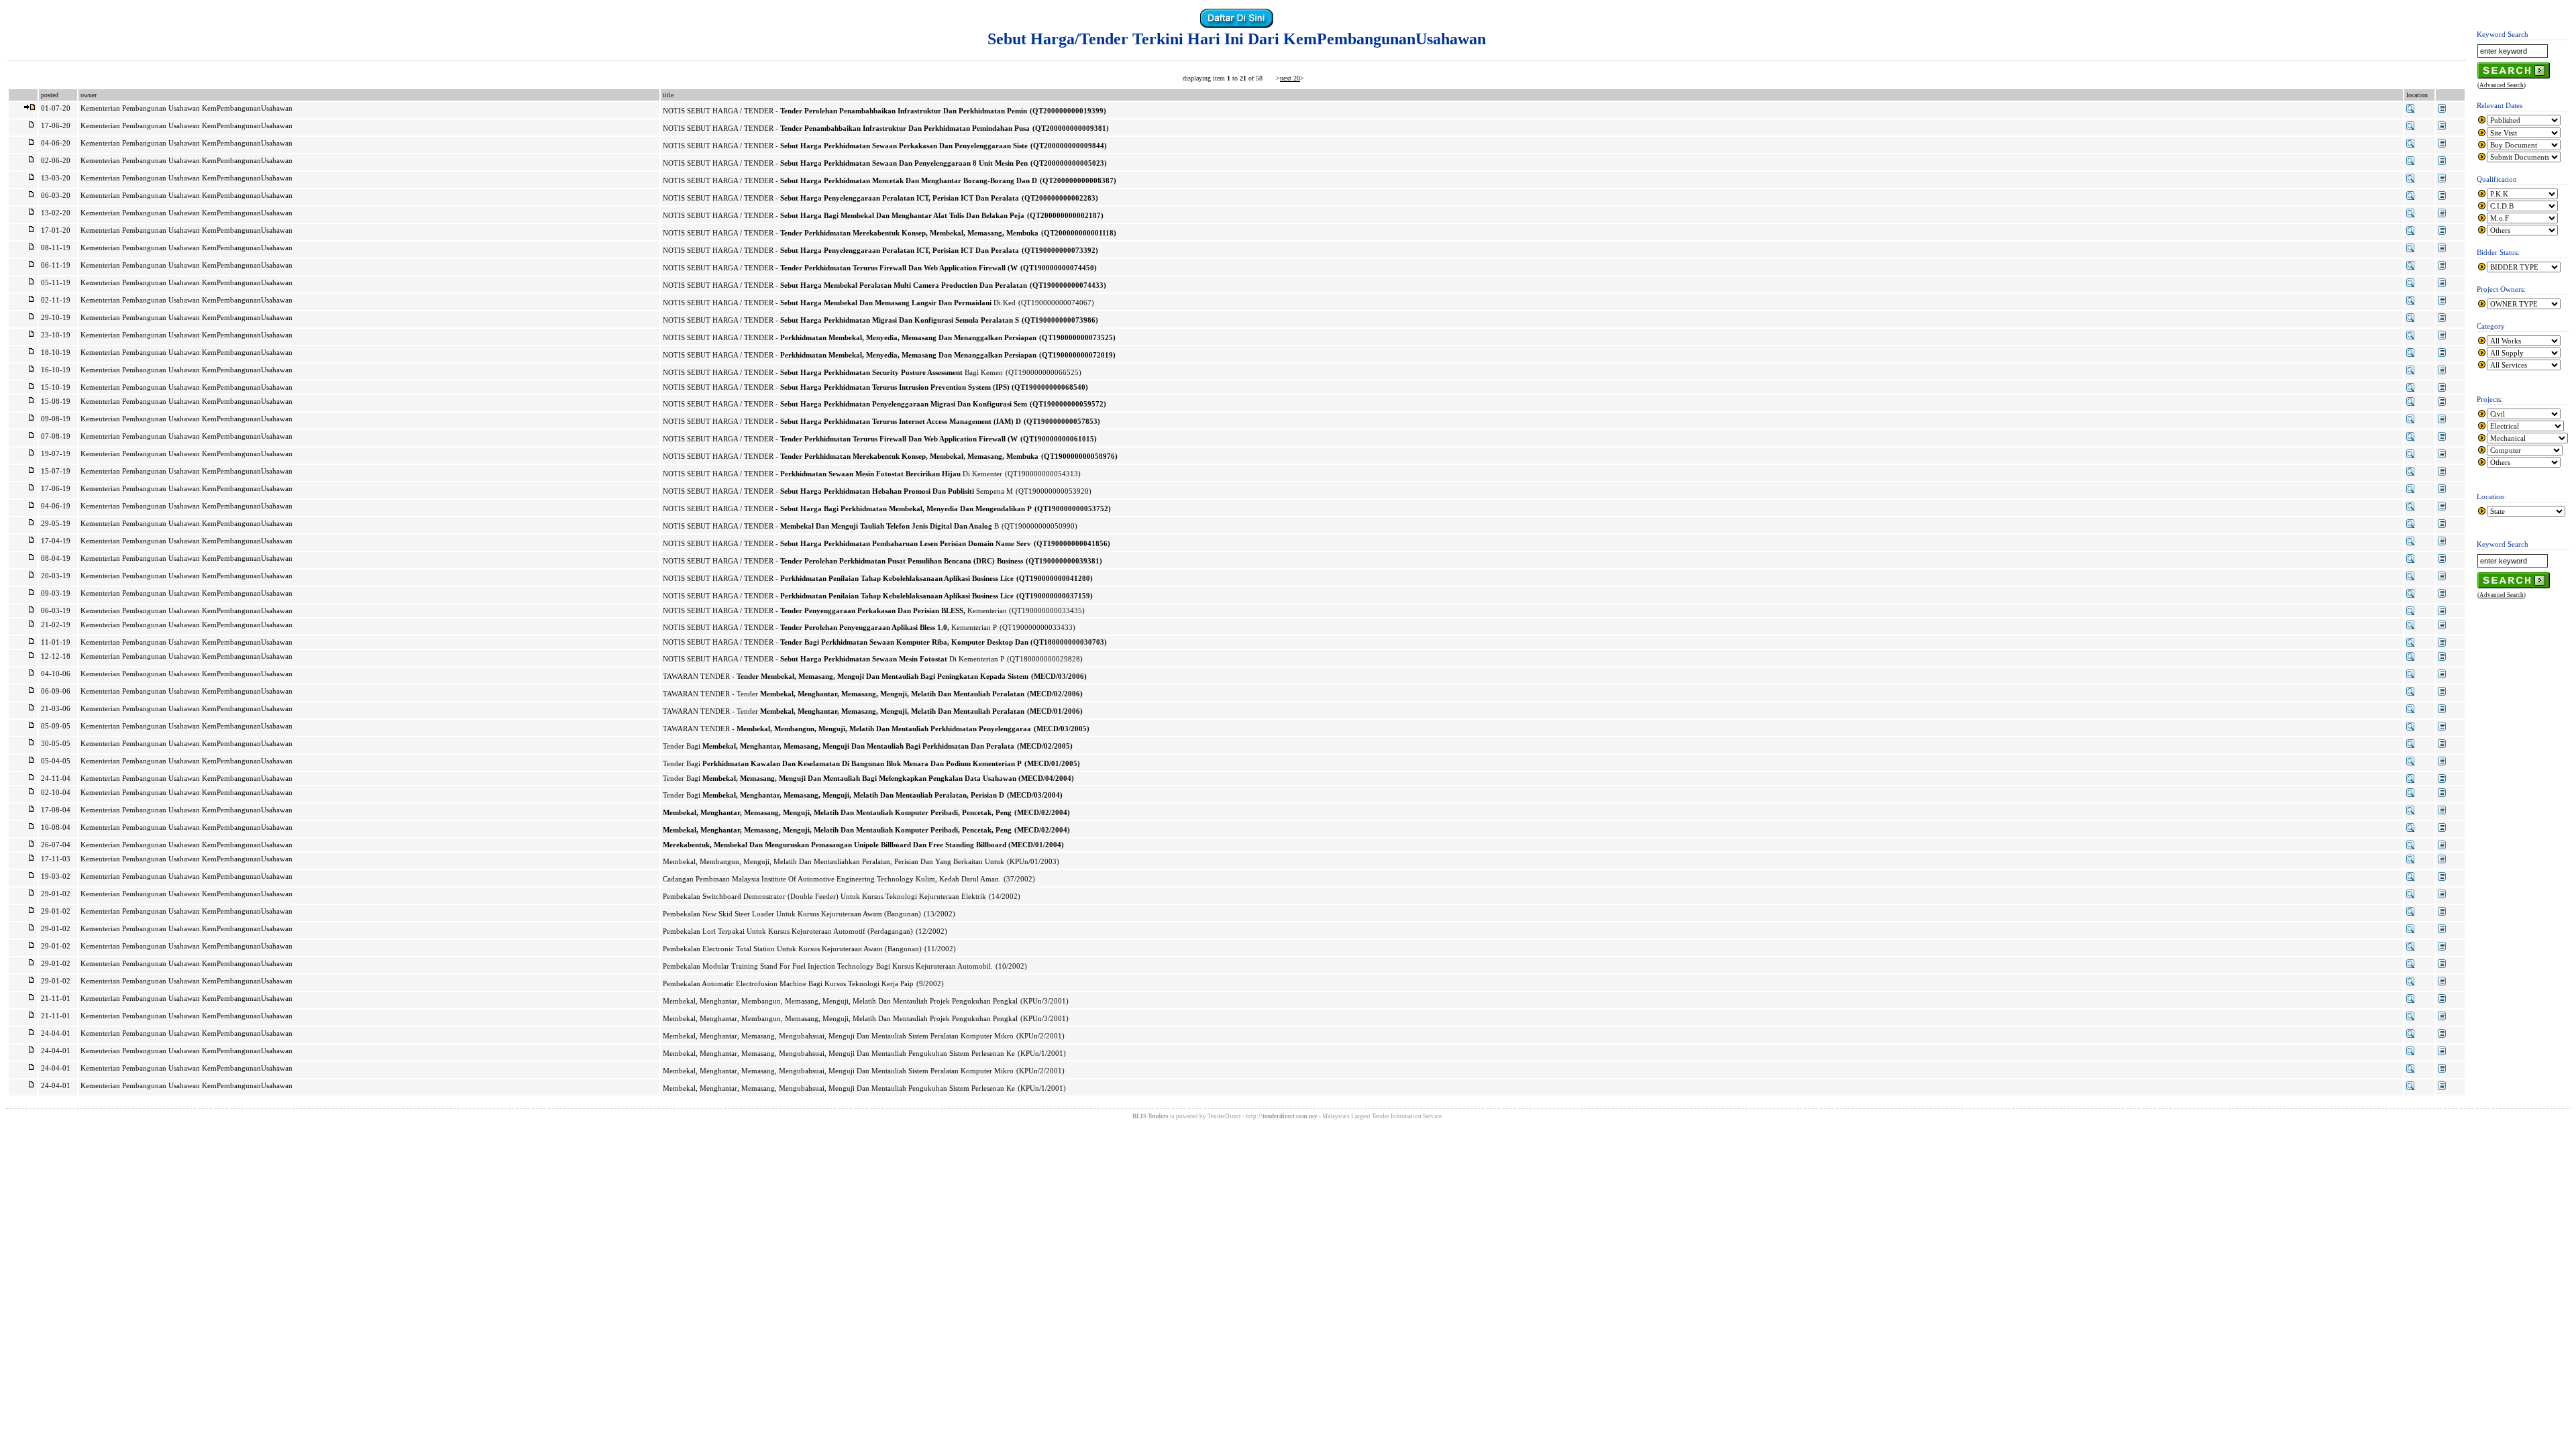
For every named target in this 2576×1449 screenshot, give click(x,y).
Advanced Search (2502, 85)
